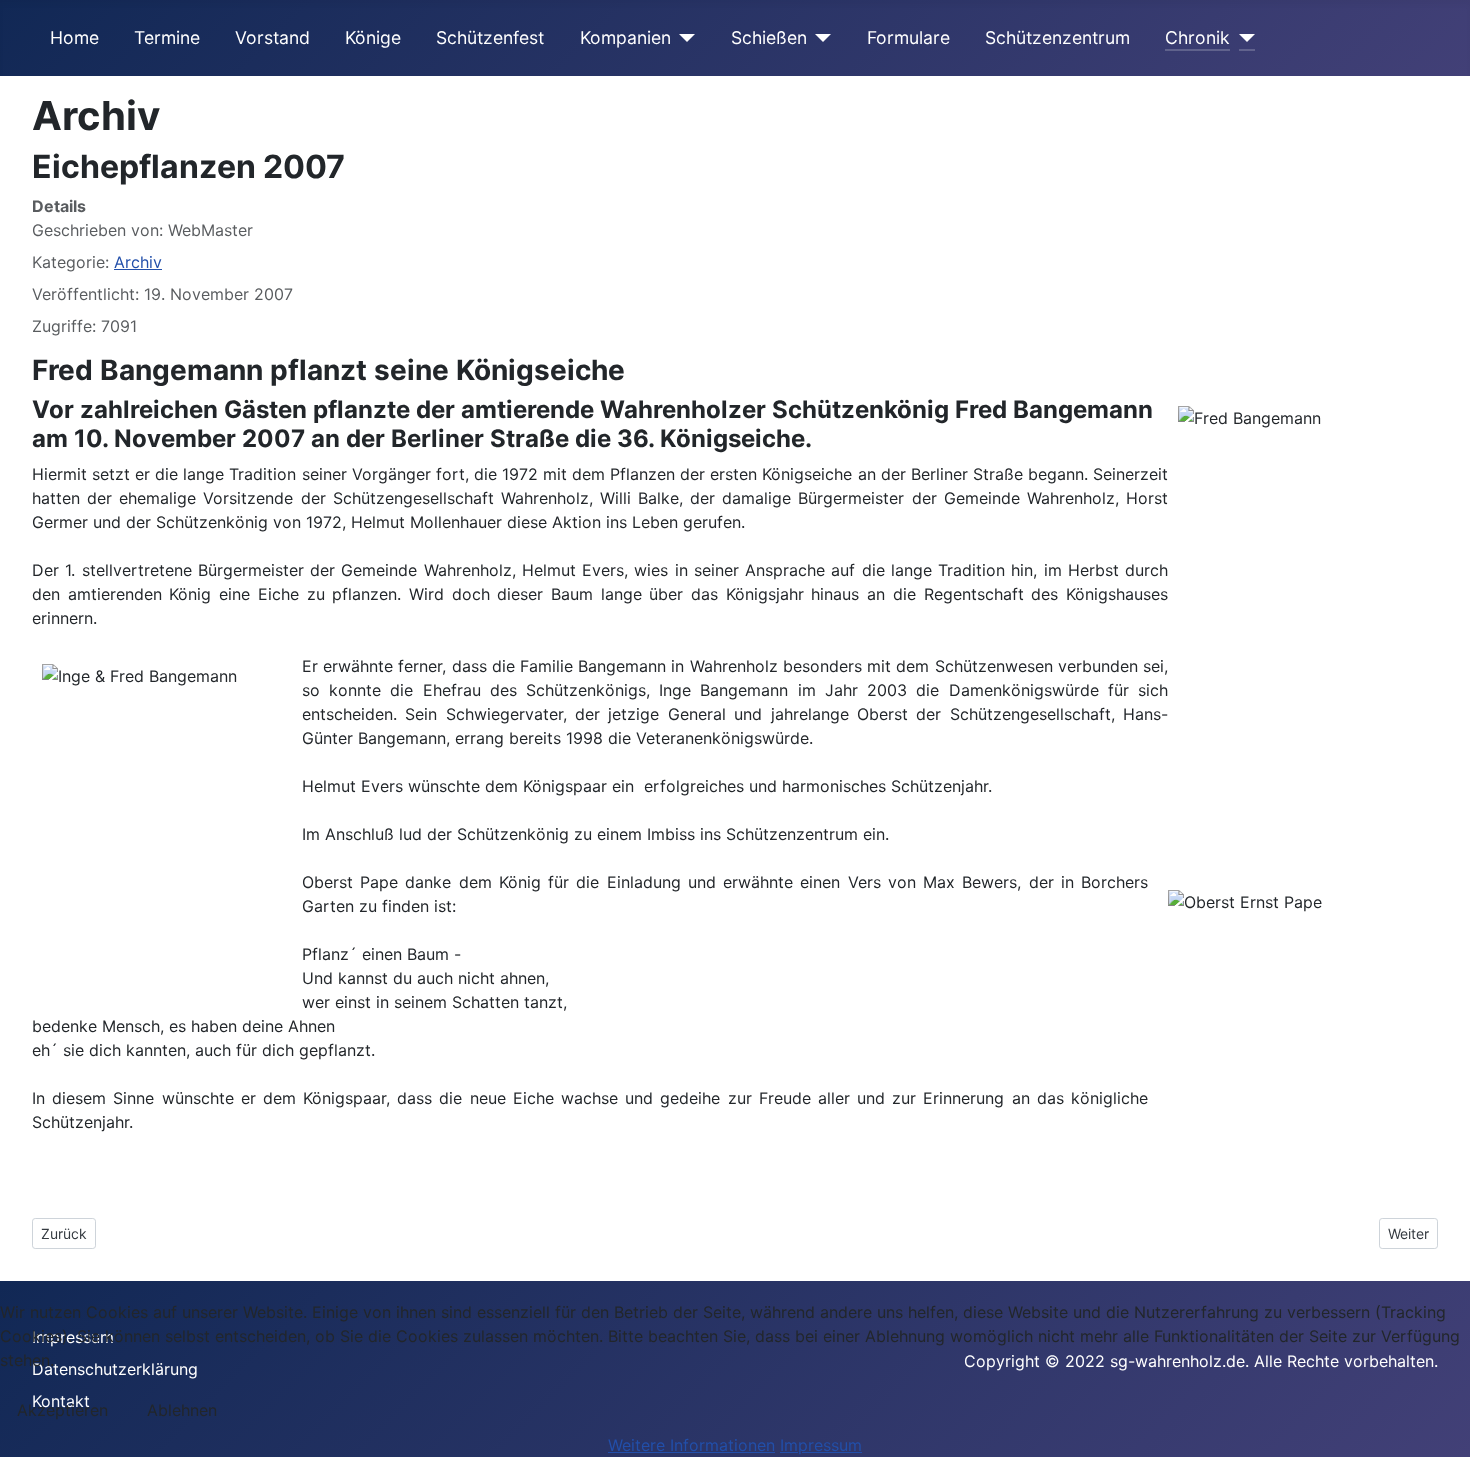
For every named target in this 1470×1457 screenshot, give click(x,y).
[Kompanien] (683, 38)
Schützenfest (490, 37)
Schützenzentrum (1057, 37)
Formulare (908, 37)
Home (74, 37)
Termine (167, 37)
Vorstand (272, 37)
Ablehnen (182, 1410)
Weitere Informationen (691, 1445)
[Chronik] (1242, 38)
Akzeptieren (62, 1410)
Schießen (769, 37)
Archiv (138, 262)
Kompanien (625, 37)
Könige (373, 37)
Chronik (1197, 37)
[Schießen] (819, 38)
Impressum (821, 1445)
